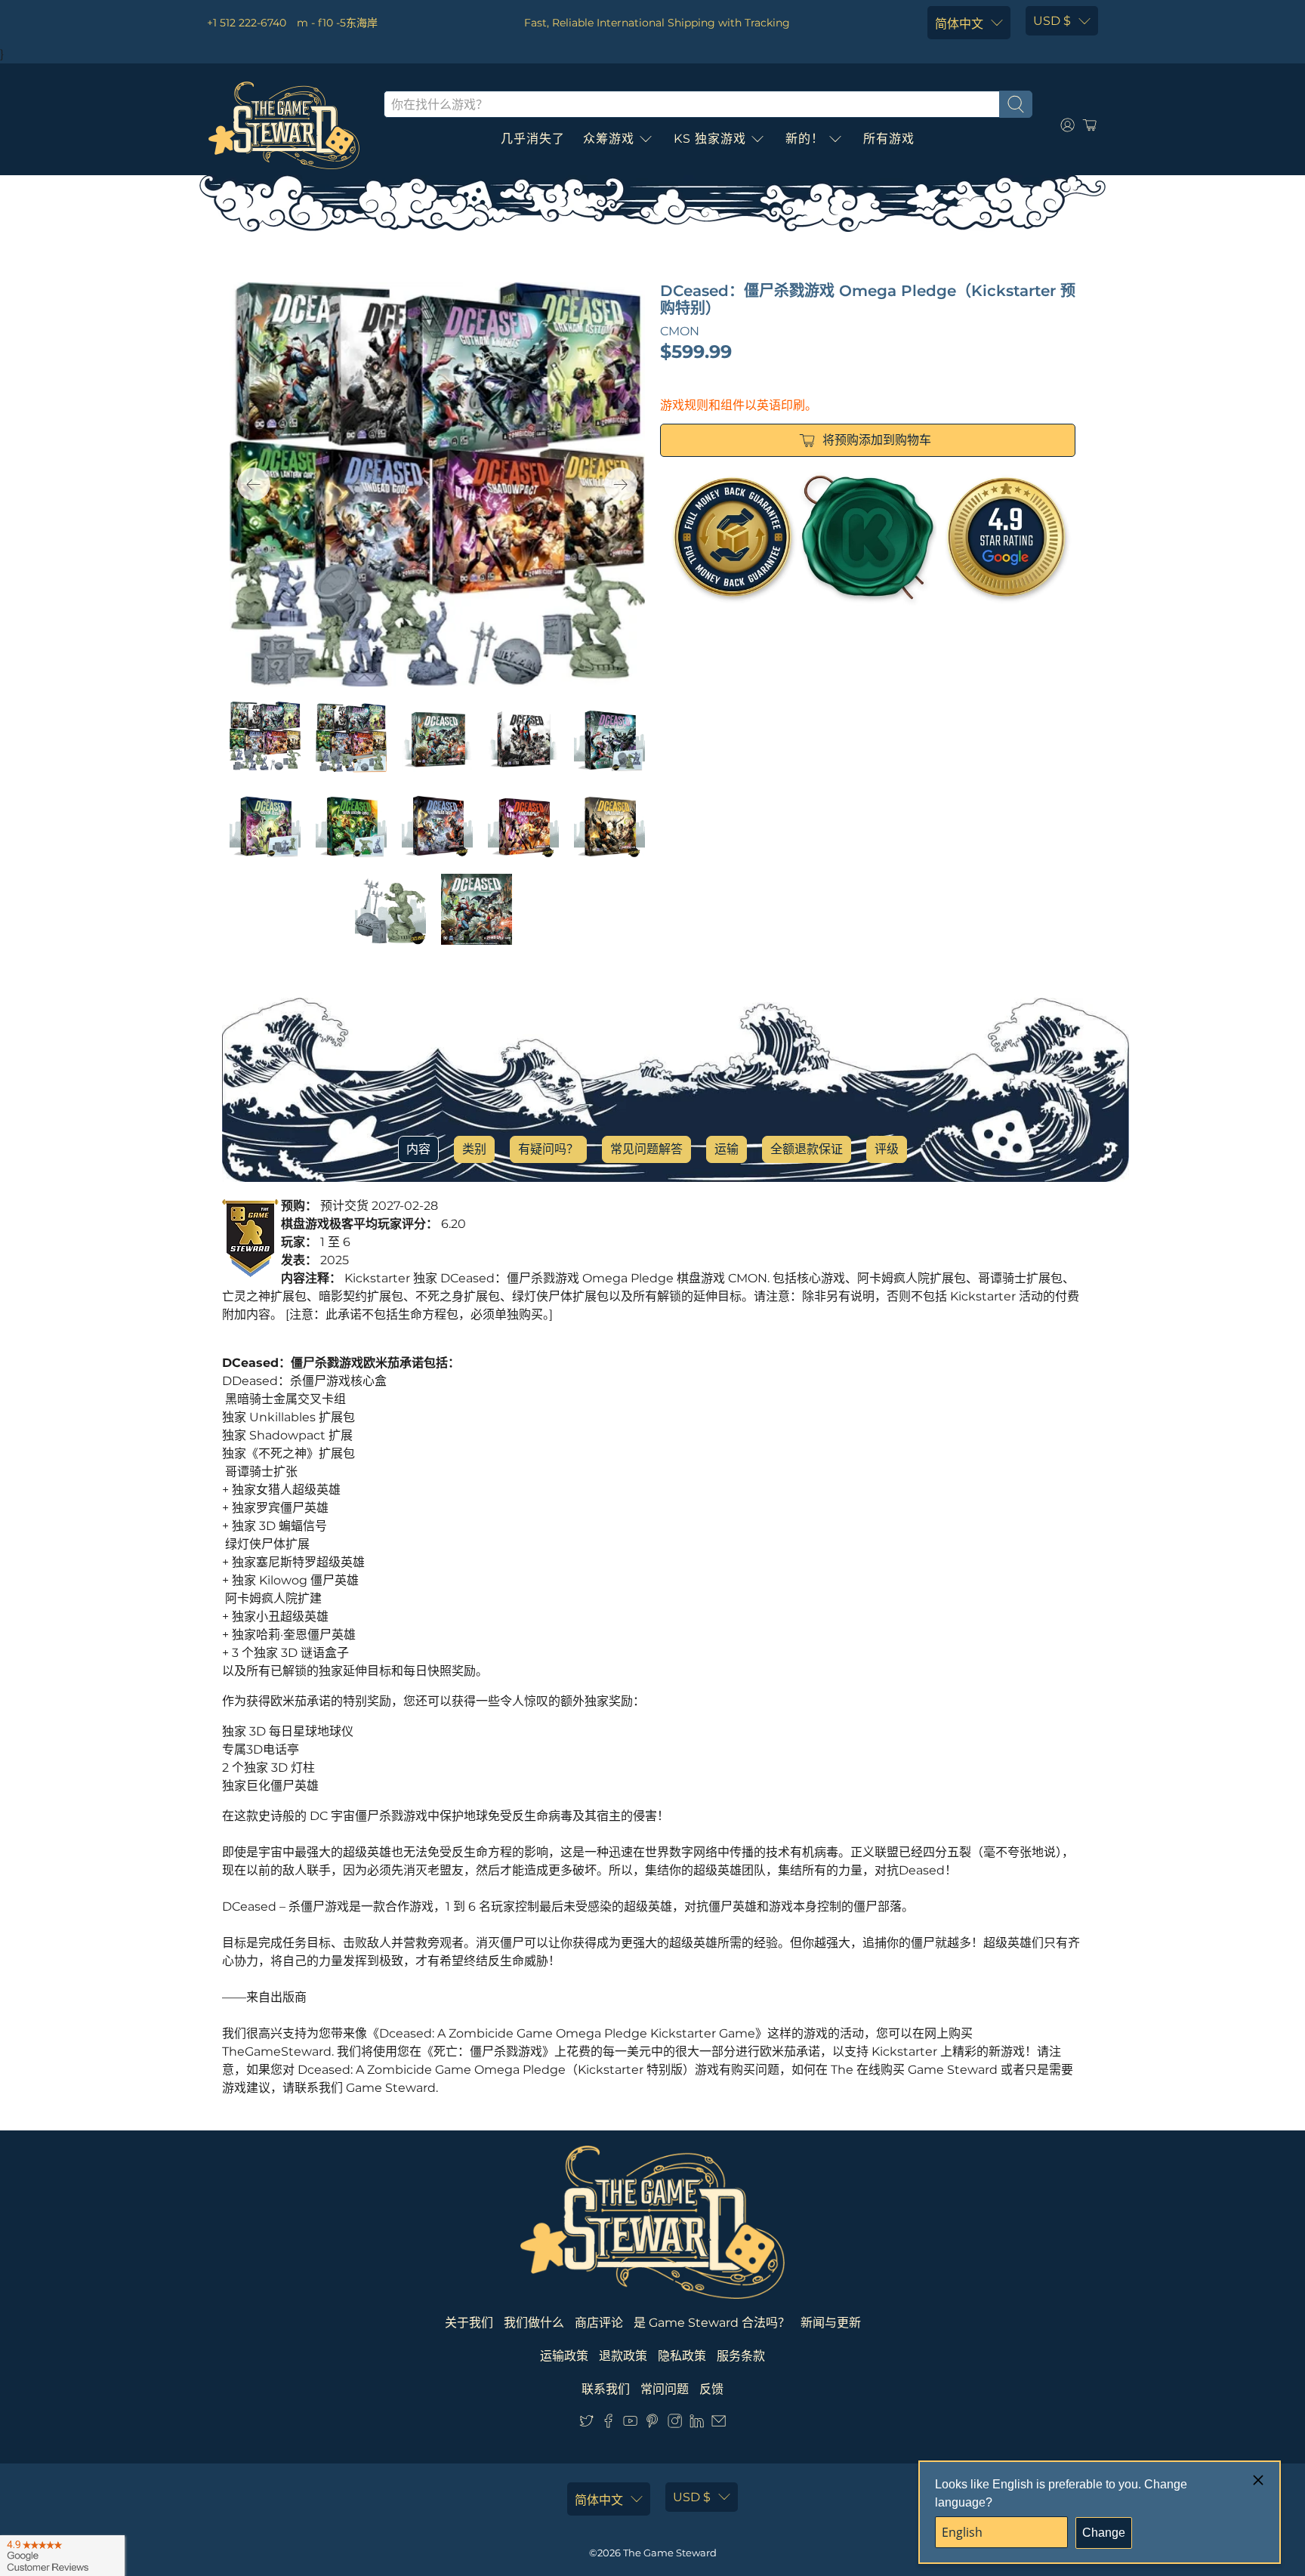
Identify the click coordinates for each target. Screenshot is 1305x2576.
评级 (887, 1149)
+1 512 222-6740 (247, 23)
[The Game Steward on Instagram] (675, 2424)
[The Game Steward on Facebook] (608, 2424)
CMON (680, 331)
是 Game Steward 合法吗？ (712, 2323)
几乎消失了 (533, 139)
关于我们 (469, 2323)
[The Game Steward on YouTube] (630, 2424)
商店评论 (599, 2323)
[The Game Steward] (284, 125)
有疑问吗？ (548, 1149)
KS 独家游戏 (710, 139)
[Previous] (254, 484)
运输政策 (564, 2356)
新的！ (805, 139)
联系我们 (606, 2389)
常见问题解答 (646, 1149)
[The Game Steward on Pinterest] (652, 2424)
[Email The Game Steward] (719, 2424)
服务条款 (741, 2356)
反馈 (711, 2389)
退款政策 (623, 2356)
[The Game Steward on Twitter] (586, 2424)
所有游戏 (889, 139)
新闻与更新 (831, 2323)
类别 (474, 1149)
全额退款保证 (807, 1149)
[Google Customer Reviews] (62, 2556)
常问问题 (665, 2389)
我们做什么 (534, 2323)
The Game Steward (670, 2553)
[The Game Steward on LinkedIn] (697, 2424)
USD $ (1052, 21)
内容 (418, 1149)
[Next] (621, 484)
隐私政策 (682, 2356)
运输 (727, 1149)
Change (1104, 2533)
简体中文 (959, 24)
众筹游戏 (609, 139)
